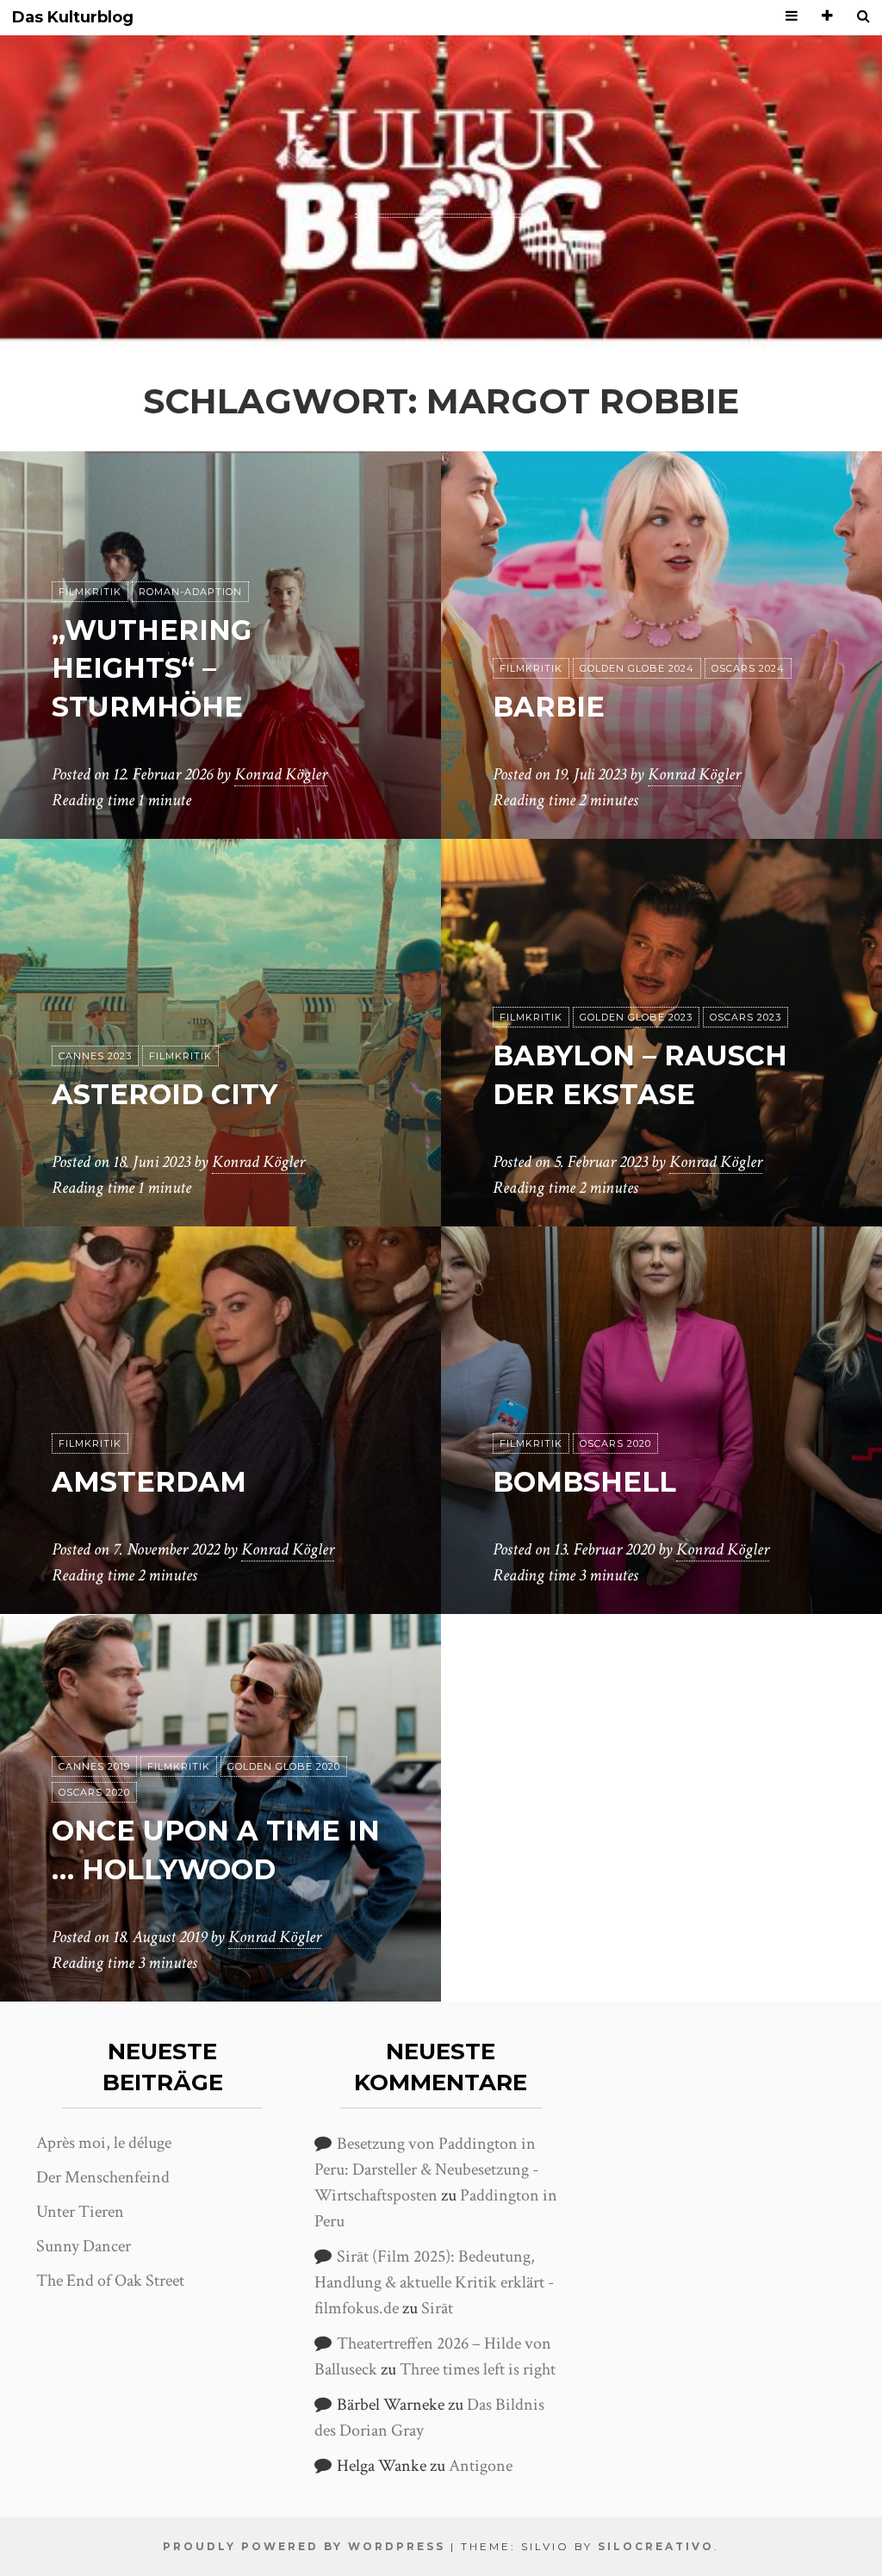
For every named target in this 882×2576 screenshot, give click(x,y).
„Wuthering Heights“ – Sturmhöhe (152, 669)
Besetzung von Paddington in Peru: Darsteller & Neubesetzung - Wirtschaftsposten (426, 2169)
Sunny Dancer (84, 2246)
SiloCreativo (656, 2546)
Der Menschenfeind (103, 2177)
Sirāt (437, 2308)
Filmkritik (90, 592)
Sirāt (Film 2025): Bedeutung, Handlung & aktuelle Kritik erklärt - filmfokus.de (434, 2282)
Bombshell (584, 1482)
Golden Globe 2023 (636, 1017)
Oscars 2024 (748, 668)
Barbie (549, 707)
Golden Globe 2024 (637, 668)
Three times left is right (478, 2369)
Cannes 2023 (95, 1056)
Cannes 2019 (94, 1766)
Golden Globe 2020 (284, 1766)
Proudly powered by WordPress (304, 2546)
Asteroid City (165, 1094)
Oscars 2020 (615, 1443)
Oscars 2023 (745, 1017)
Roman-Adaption (190, 592)
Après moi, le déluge (104, 2143)
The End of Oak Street (110, 2281)
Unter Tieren (80, 2212)
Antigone (481, 2466)
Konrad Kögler (281, 774)
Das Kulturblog (73, 18)
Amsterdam (149, 1482)
